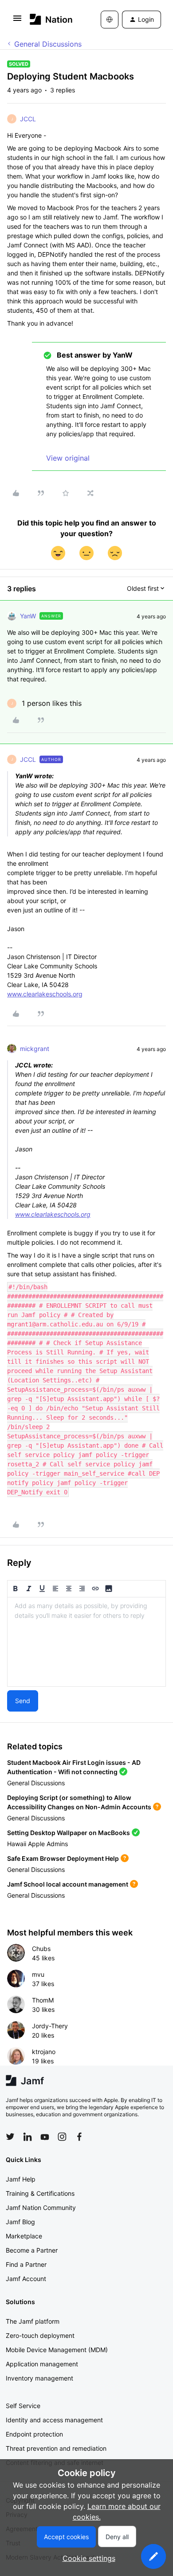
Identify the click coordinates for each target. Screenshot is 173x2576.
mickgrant (35, 1049)
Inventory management (39, 2378)
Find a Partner (26, 2264)
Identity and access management (54, 2420)
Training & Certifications (40, 2193)
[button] (17, 21)
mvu (38, 1974)
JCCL (28, 119)
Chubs (41, 1949)
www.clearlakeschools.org (45, 994)
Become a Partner (32, 2250)
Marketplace (24, 2236)
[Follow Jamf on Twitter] (10, 2137)
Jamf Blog (20, 2222)
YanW (28, 616)
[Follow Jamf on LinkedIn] (28, 2137)
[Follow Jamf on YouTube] (45, 2137)
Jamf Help (21, 2179)
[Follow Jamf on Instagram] (62, 2137)
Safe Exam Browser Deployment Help (63, 1858)
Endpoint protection (34, 2434)
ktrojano (44, 2052)
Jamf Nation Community (41, 2208)
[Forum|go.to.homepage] (51, 19)
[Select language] (110, 20)
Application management (42, 2364)
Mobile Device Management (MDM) (57, 2350)
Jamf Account (26, 2279)
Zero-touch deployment (40, 2335)
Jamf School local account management (68, 1884)
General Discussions (48, 44)
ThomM (43, 2000)
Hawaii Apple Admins (37, 1844)
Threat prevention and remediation (56, 2448)
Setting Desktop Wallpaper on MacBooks (69, 1833)
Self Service (23, 2406)
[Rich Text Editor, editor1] (86, 1642)
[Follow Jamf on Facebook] (79, 2137)
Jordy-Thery (50, 2026)
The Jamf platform (33, 2321)
